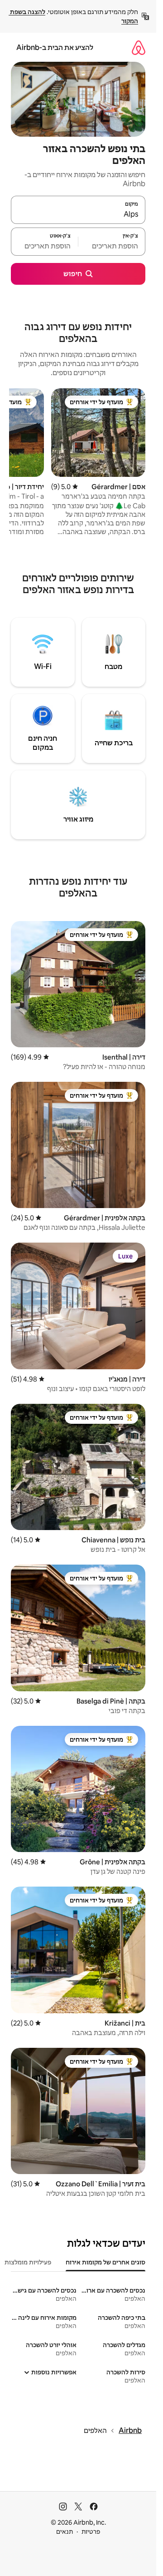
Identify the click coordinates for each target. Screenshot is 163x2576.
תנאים (65, 2531)
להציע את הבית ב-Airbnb (55, 47)
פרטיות (91, 2531)
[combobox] (78, 214)
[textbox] (112, 246)
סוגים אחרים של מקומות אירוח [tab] (105, 2262)
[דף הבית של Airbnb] (139, 47)
